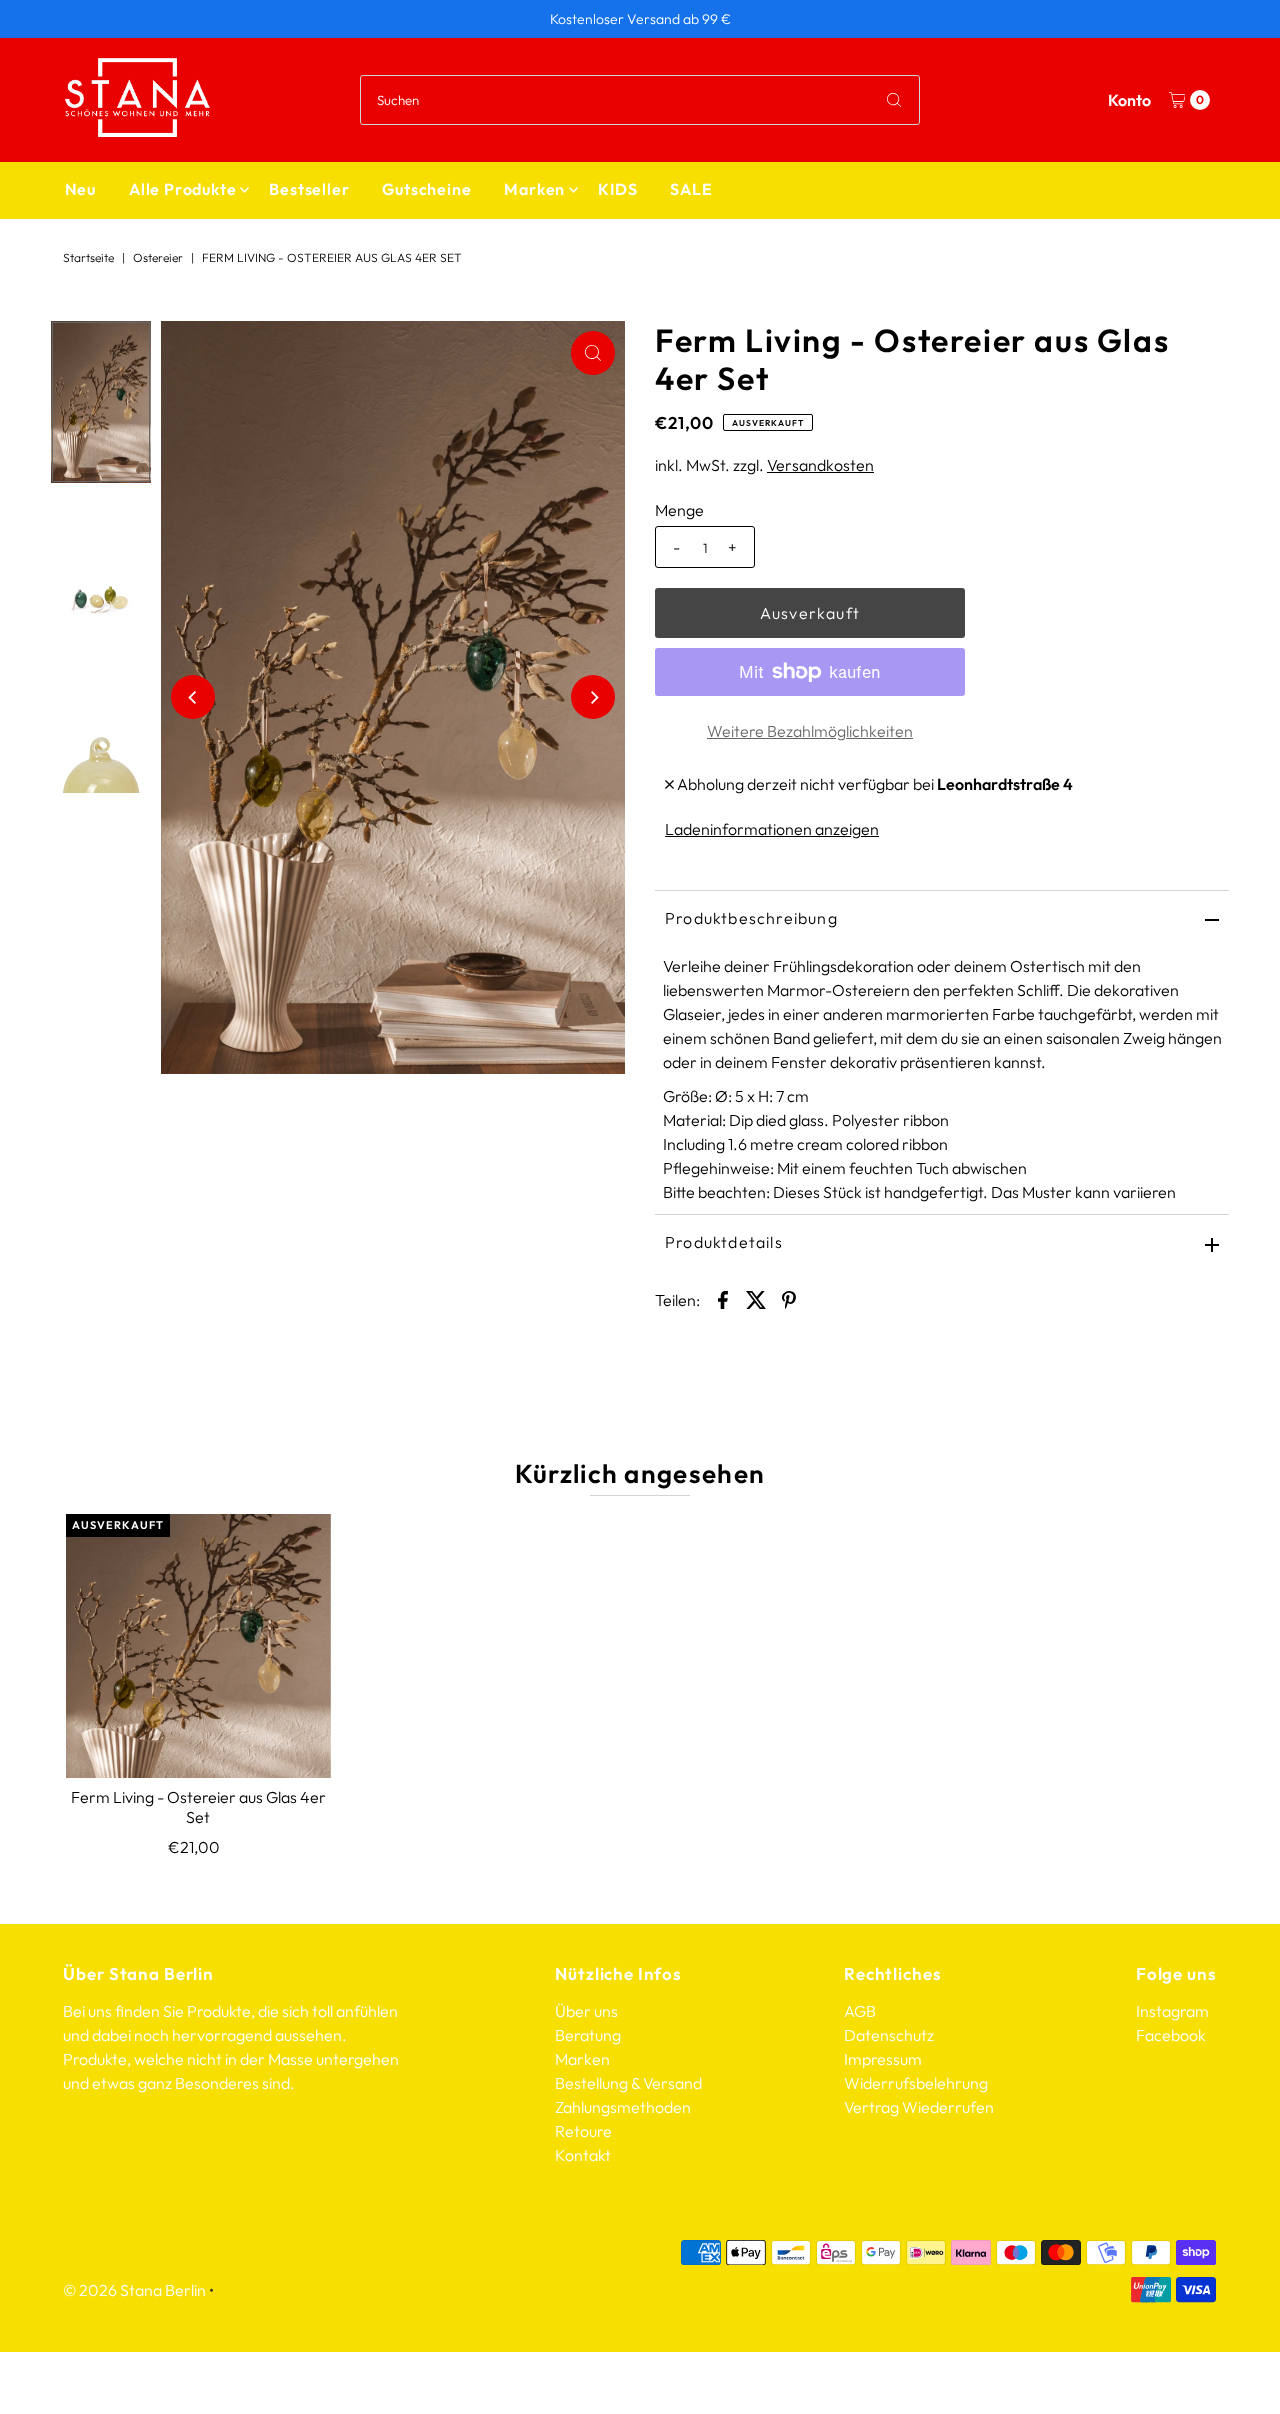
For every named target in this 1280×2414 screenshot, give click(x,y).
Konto (1129, 100)
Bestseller (309, 189)
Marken (534, 189)
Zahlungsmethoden (623, 2107)
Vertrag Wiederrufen (919, 2107)
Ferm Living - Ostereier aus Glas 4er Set (198, 1806)
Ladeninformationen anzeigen (772, 829)
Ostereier (158, 257)
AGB (860, 2011)
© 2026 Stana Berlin (134, 2290)
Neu (80, 189)
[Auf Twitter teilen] (756, 1298)
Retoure (583, 2131)
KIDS (617, 189)
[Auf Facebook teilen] (723, 1298)
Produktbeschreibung (751, 918)
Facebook (1171, 2035)
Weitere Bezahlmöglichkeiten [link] (810, 731)
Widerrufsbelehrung (916, 2083)
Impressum (883, 2059)
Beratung (588, 2035)
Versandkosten (820, 465)
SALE (691, 189)
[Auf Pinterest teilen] (789, 1298)
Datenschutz (889, 2035)
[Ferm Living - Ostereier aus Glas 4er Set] (198, 1646)
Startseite (88, 257)
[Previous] (193, 697)
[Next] (593, 697)
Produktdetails (724, 1242)
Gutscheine (426, 189)
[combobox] (640, 100)
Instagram (1172, 2011)
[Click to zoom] (593, 353)
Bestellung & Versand (628, 2083)
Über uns (586, 2011)
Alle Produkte (182, 189)
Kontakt (583, 2155)
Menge (679, 510)
